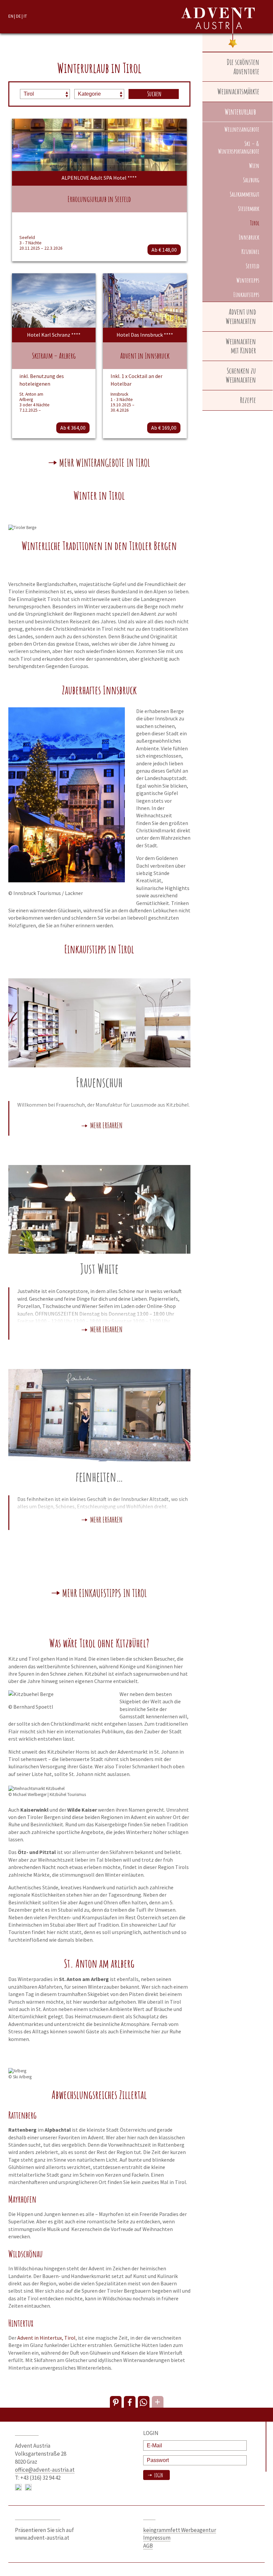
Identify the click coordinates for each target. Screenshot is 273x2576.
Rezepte (248, 400)
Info (149, 2517)
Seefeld (253, 266)
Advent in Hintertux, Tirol (46, 2338)
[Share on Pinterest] (116, 2402)
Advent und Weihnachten (241, 316)
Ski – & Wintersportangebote (239, 147)
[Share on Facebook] (130, 2402)
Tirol (255, 223)
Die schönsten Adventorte (243, 67)
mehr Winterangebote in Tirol (105, 463)
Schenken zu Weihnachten (241, 375)
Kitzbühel (250, 251)
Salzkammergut (245, 194)
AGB (148, 2546)
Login (158, 2475)
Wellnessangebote (242, 129)
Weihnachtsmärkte (238, 91)
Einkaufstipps (246, 294)
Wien (254, 165)
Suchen (154, 94)
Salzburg (251, 180)
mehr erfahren (106, 1126)
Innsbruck (249, 237)
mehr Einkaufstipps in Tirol (105, 1594)
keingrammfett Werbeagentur (180, 2530)
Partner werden (38, 2517)
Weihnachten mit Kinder (241, 346)
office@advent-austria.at (45, 2470)
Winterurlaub (240, 112)
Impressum (157, 2538)
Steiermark (249, 208)
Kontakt (27, 2433)
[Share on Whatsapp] (144, 2402)
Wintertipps (248, 280)
